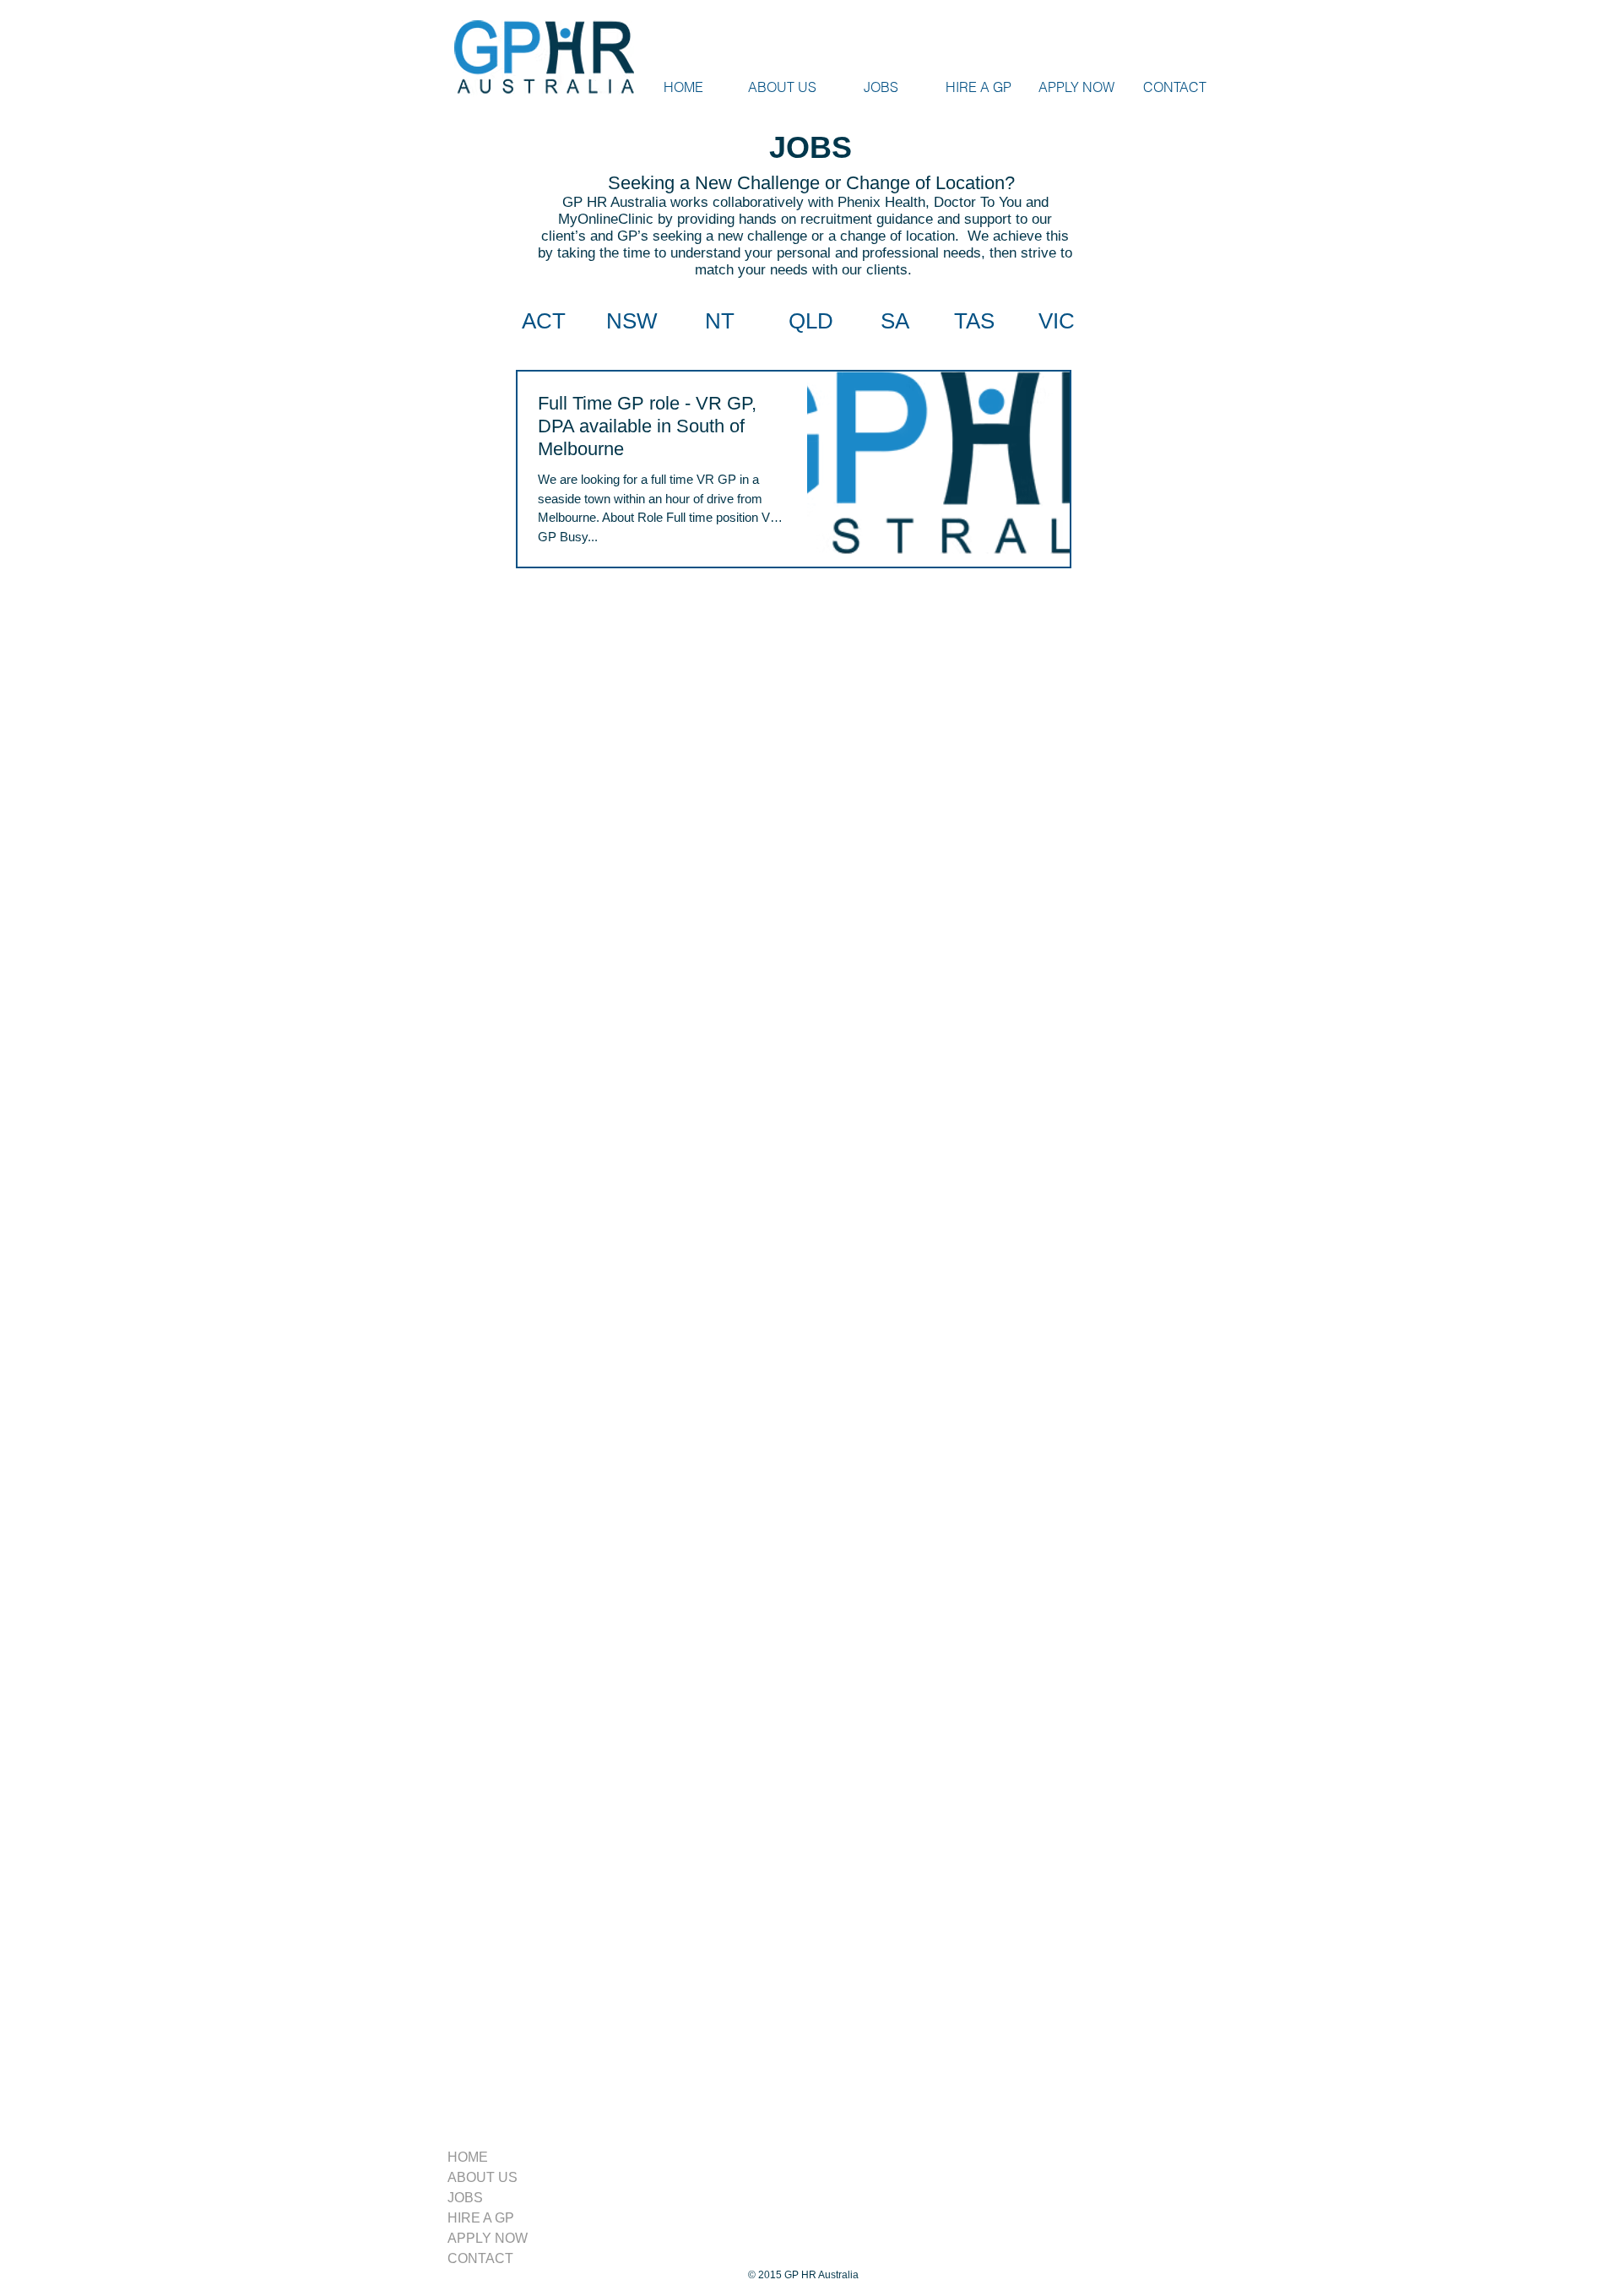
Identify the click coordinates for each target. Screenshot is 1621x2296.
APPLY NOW (488, 2238)
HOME (468, 2157)
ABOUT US (483, 2177)
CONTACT (480, 2258)
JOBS (465, 2198)
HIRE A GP (481, 2218)
